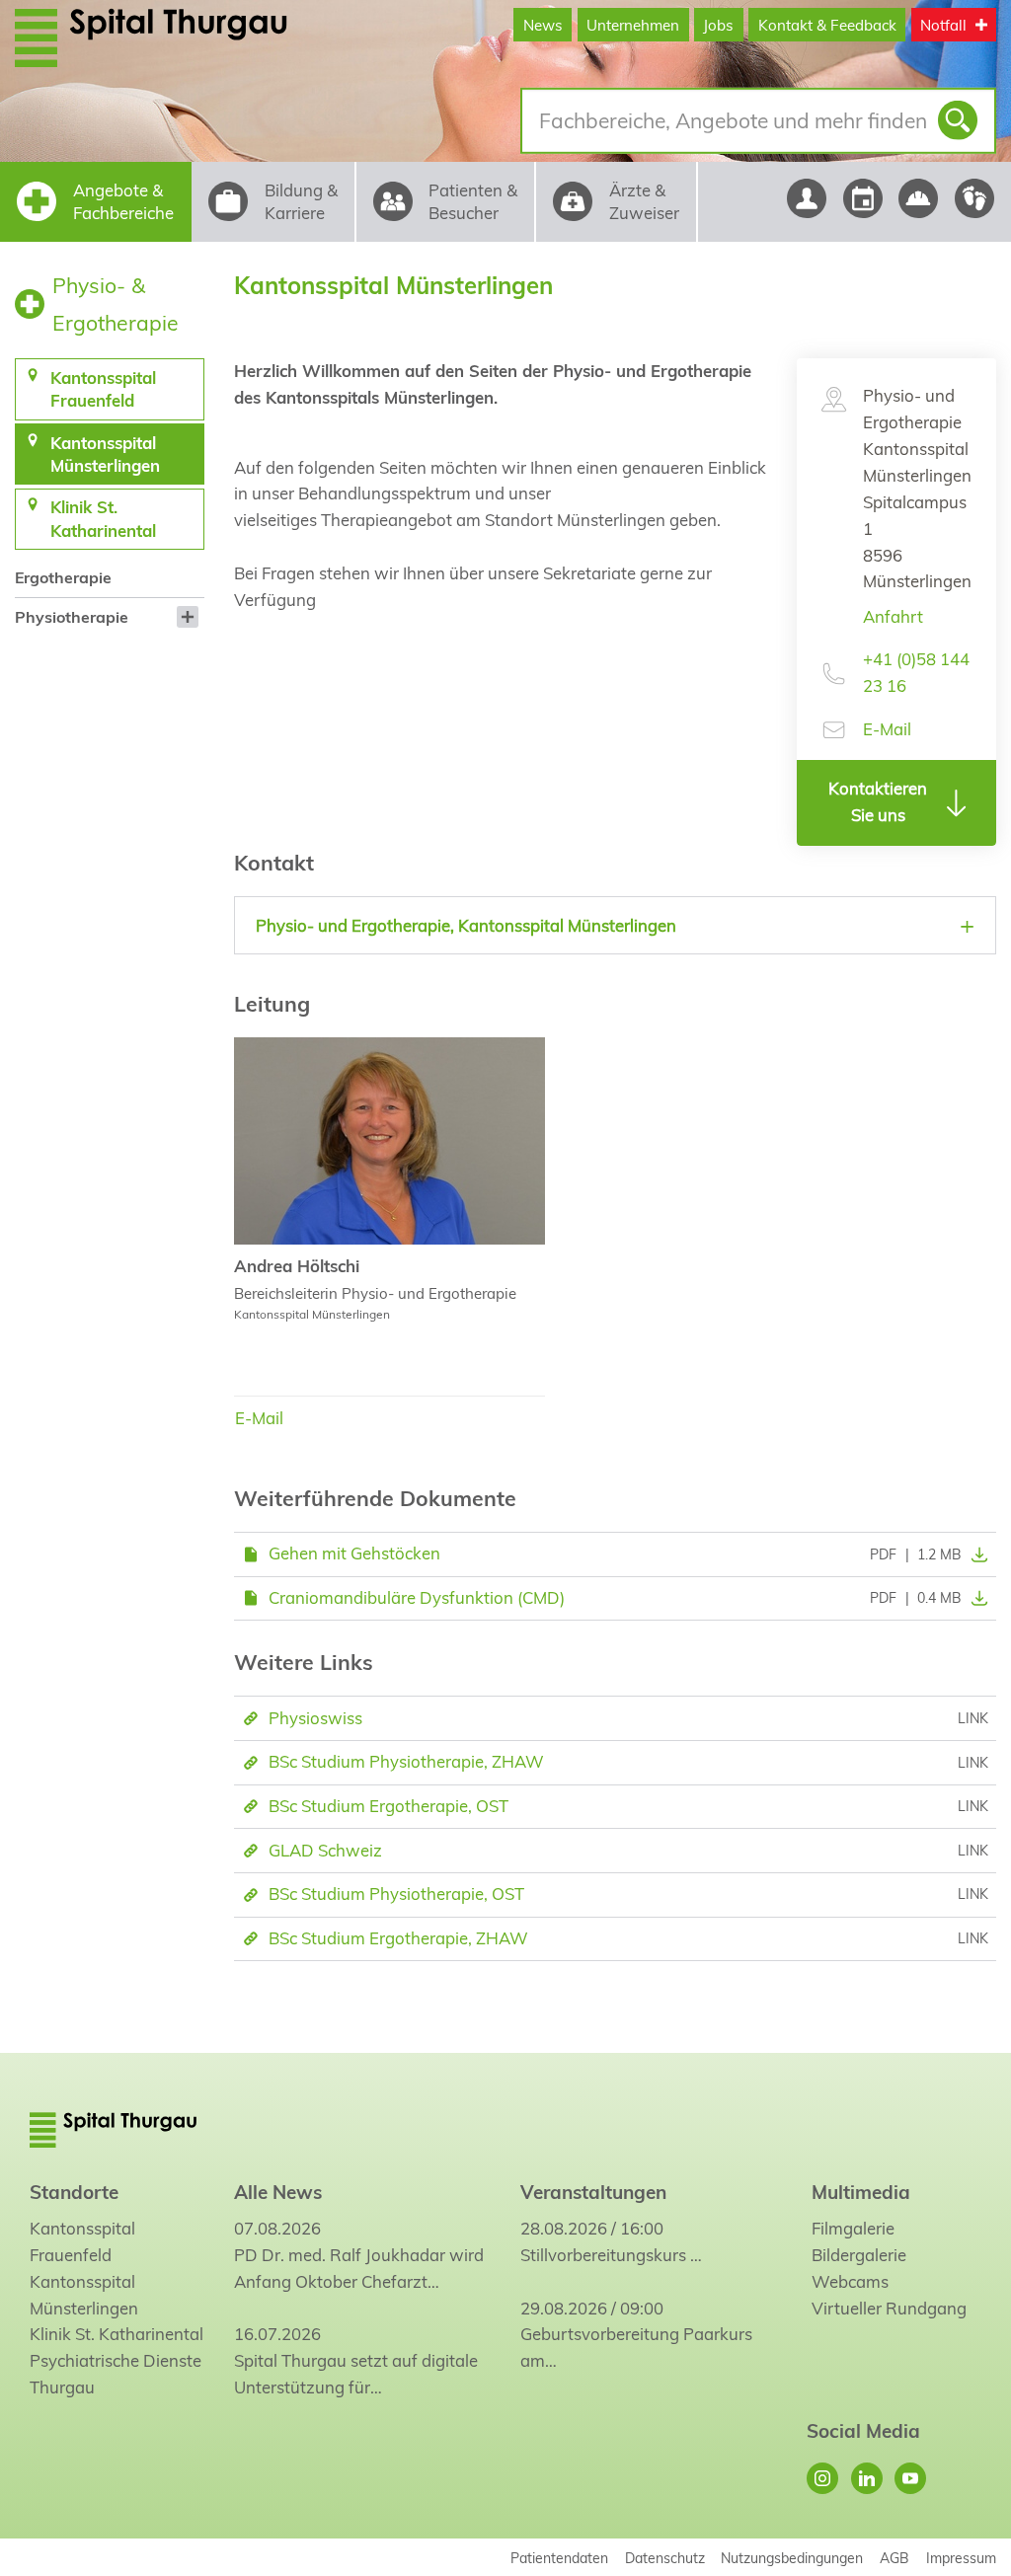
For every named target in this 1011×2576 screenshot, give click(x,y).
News (543, 25)
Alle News (278, 2192)
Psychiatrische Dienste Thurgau (116, 2374)
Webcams (850, 2281)
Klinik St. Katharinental (117, 2334)
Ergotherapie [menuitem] (63, 577)
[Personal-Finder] (806, 198)
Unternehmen (633, 25)
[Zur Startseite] (152, 38)
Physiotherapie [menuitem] (72, 617)
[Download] (974, 1554)
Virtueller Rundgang (889, 2308)
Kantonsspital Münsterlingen (84, 2295)
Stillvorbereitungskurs (603, 2255)
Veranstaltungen (593, 2192)
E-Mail (887, 729)
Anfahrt (893, 616)
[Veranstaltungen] (862, 198)
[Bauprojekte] (919, 198)
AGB (894, 2558)
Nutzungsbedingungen (792, 2558)
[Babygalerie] (975, 198)
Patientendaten (559, 2558)
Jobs (718, 25)
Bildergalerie (859, 2255)
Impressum (961, 2558)
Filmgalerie (853, 2228)
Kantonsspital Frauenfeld (82, 2241)
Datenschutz (665, 2558)
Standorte (74, 2192)
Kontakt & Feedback (827, 25)
